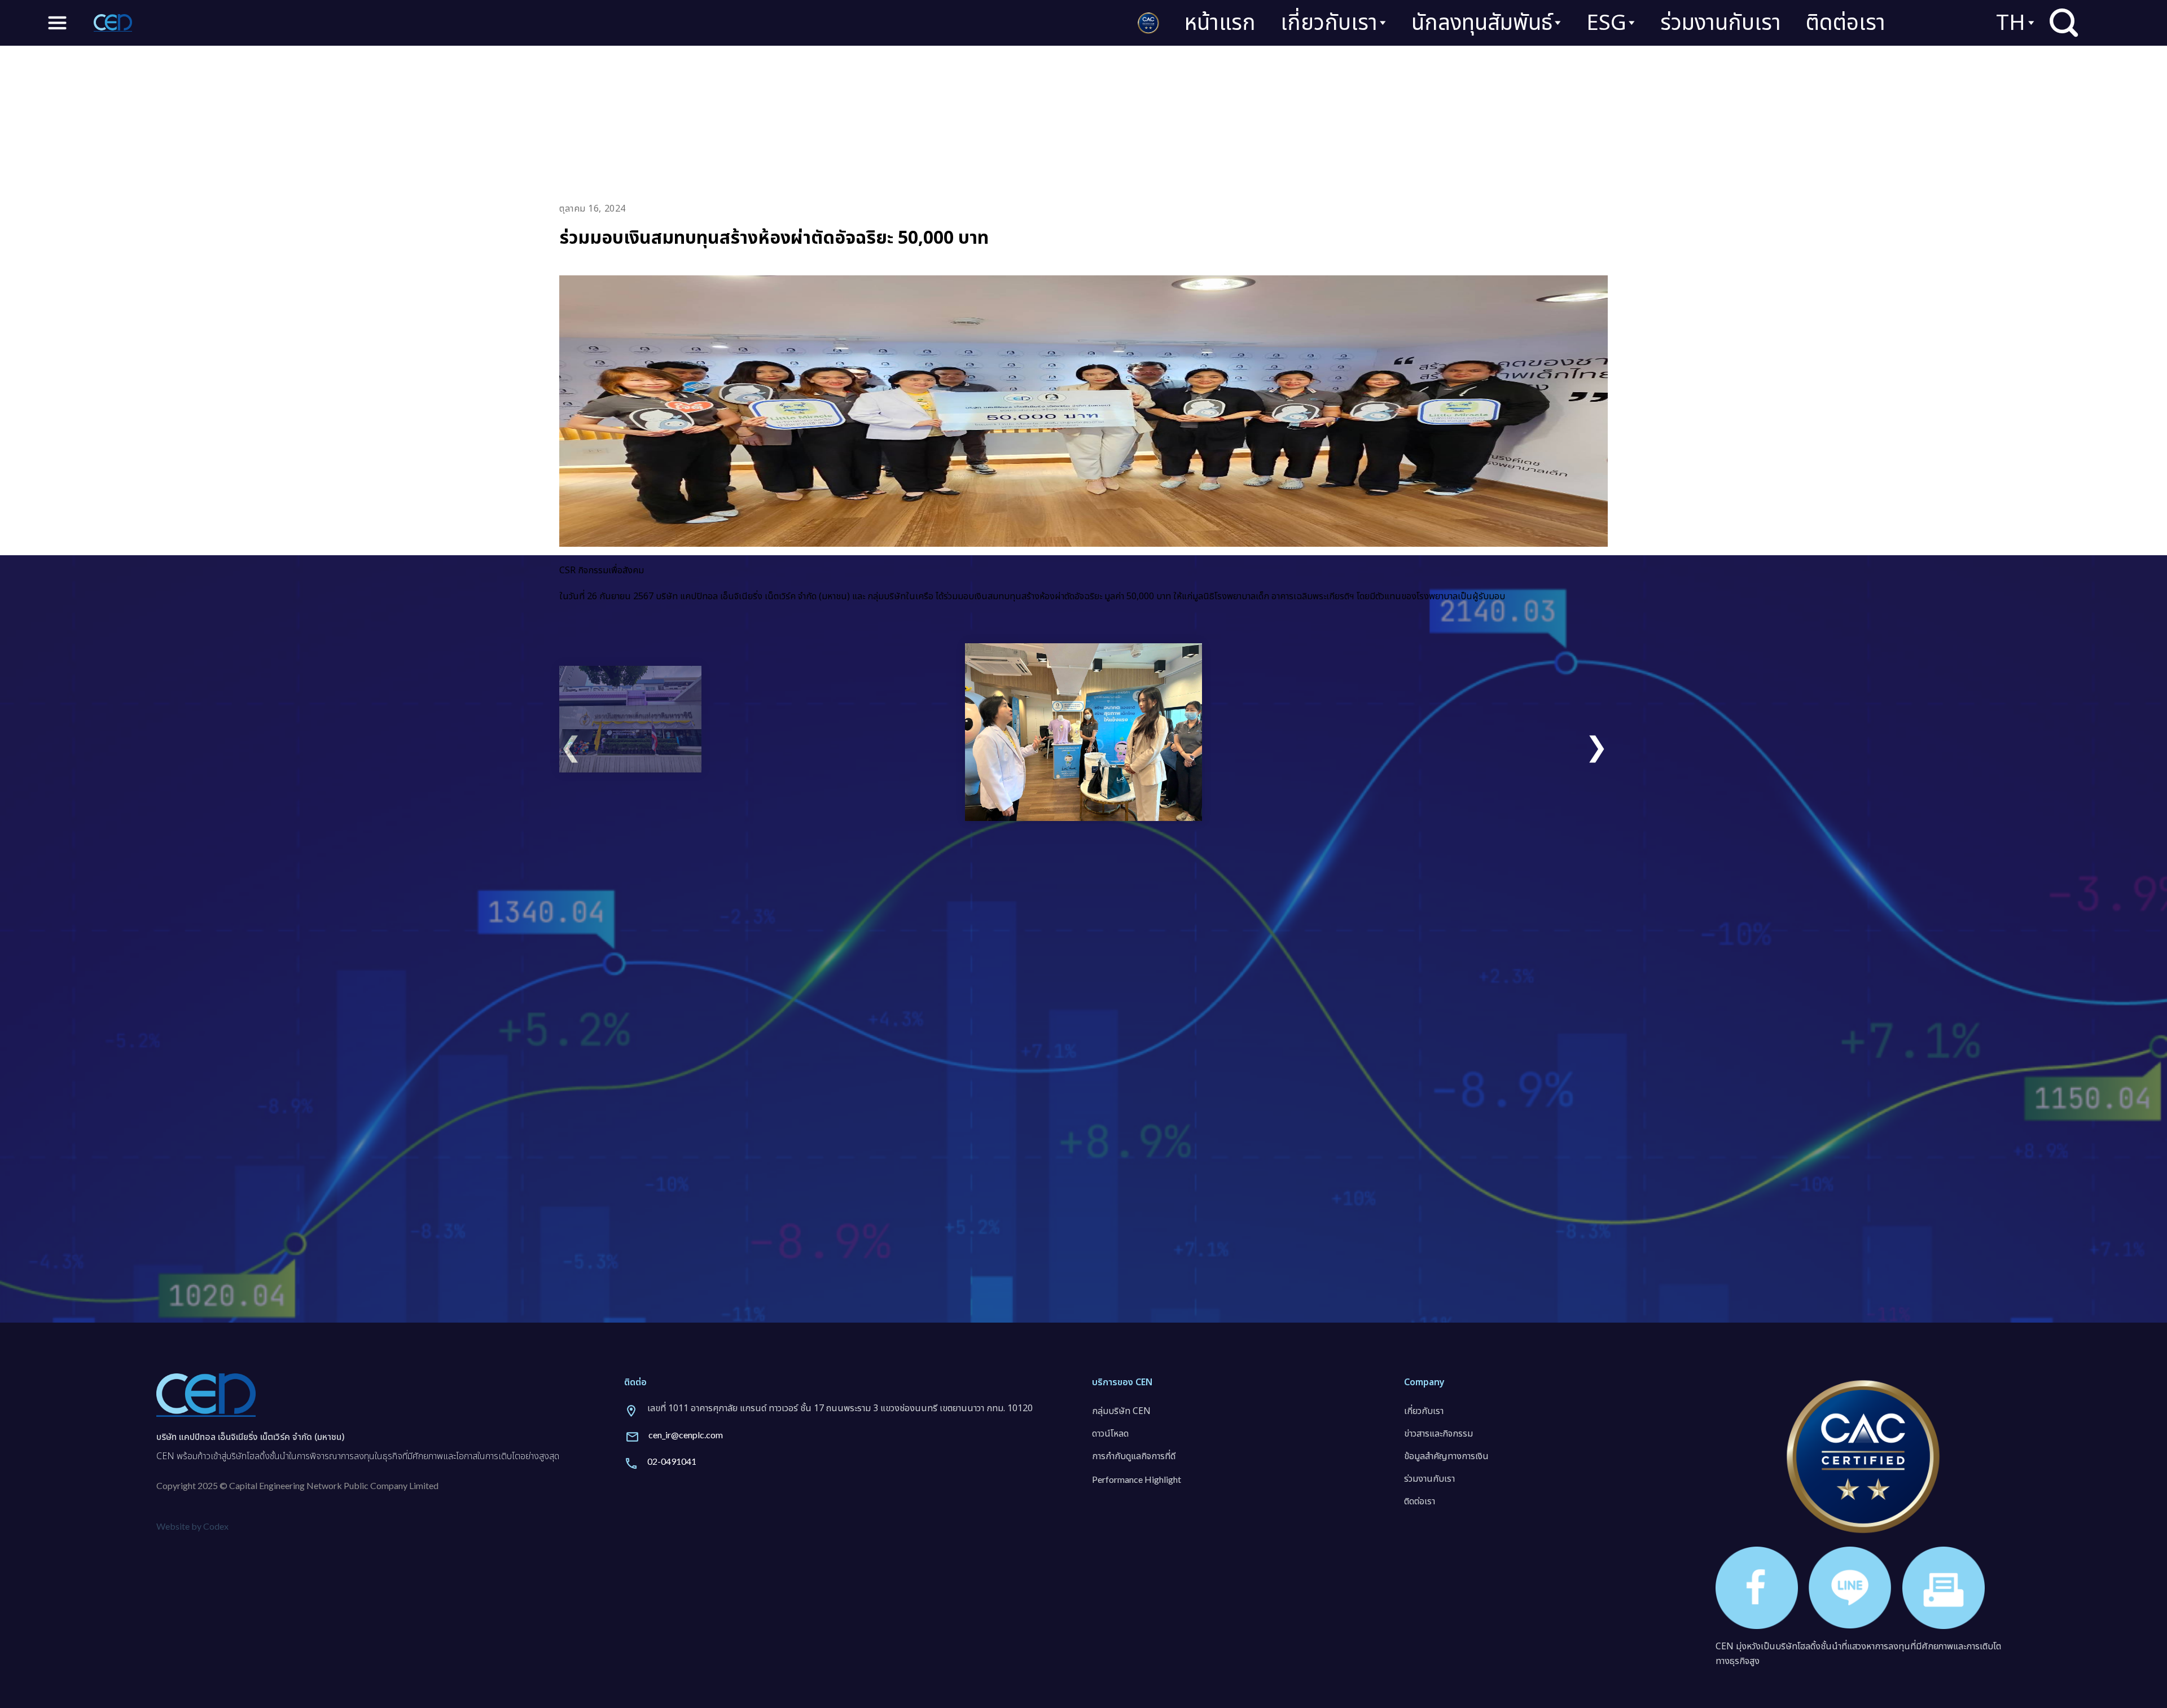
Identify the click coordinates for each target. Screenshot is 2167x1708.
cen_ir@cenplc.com (686, 1435)
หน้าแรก (1220, 23)
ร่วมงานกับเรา (1721, 23)
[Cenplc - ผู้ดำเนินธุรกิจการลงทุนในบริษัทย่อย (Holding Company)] (113, 23)
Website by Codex (192, 1526)
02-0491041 (672, 1461)
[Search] (2064, 23)
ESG (1606, 23)
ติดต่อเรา (1846, 23)
